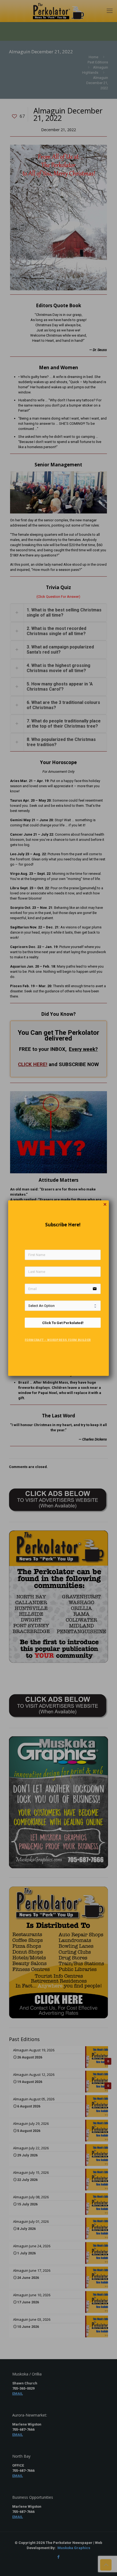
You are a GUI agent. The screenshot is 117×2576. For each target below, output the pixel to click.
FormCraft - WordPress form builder (58, 1340)
